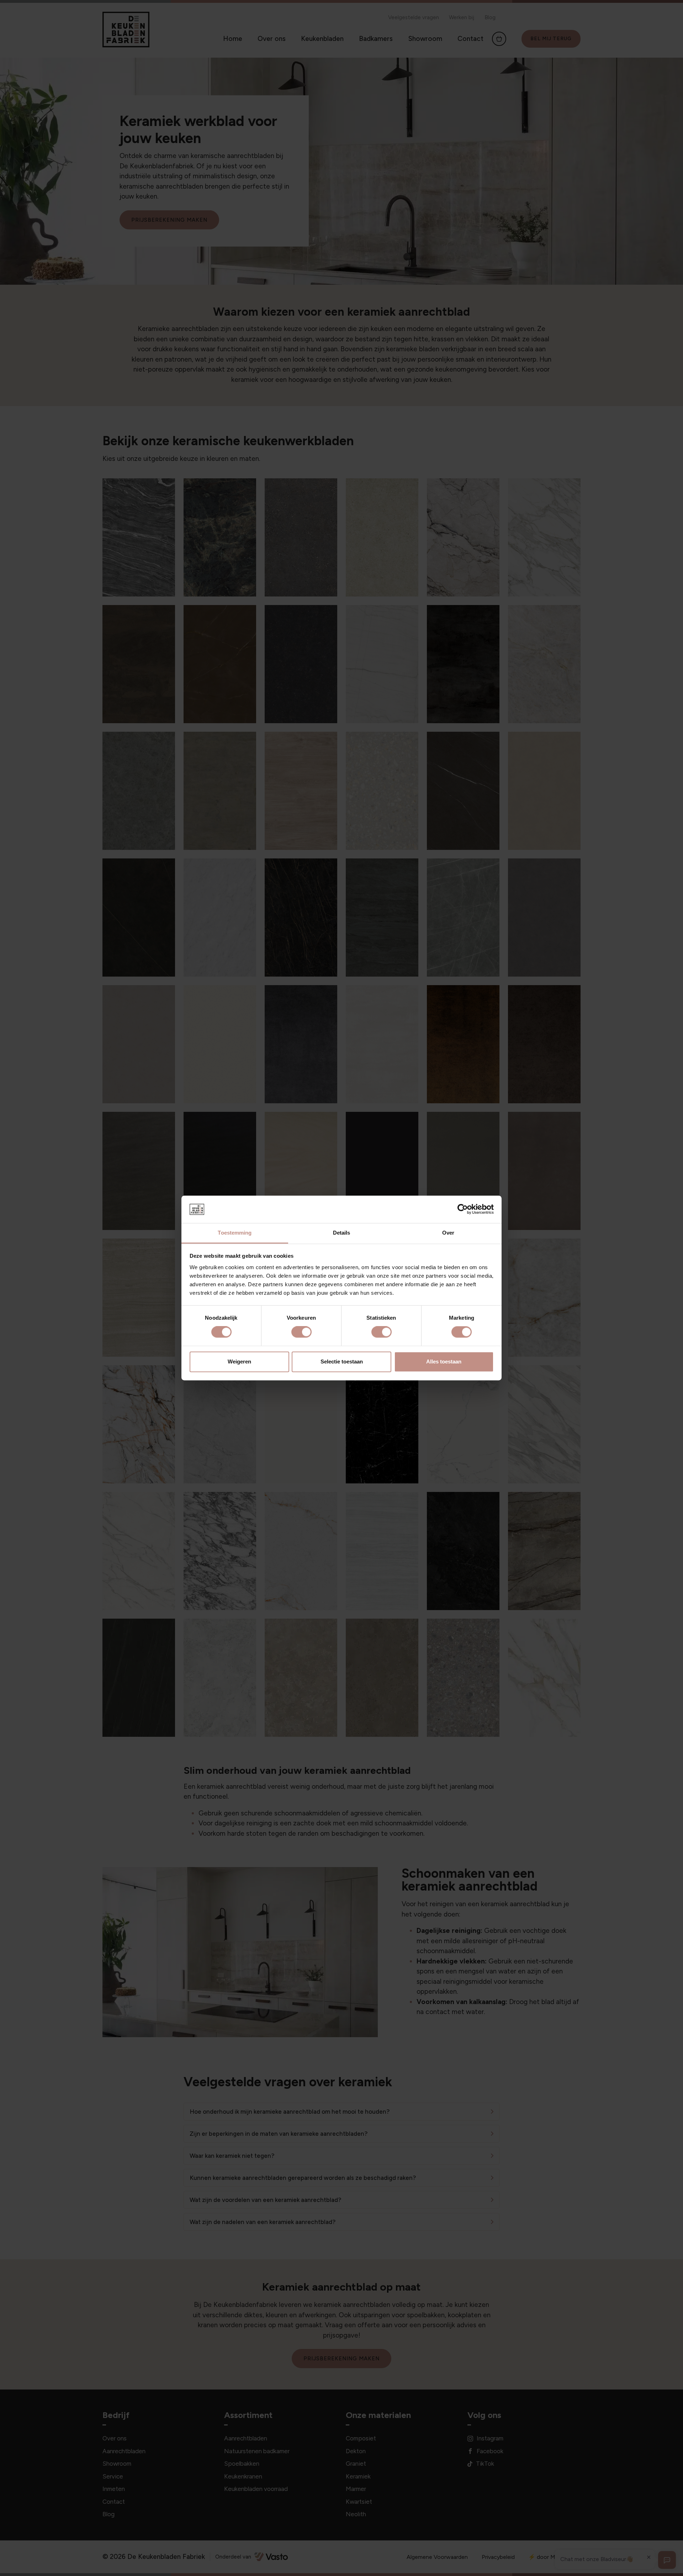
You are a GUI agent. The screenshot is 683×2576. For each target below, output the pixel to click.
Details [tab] (342, 1233)
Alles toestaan (444, 1361)
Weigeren (239, 1361)
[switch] (301, 1332)
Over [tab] (448, 1233)
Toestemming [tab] (235, 1233)
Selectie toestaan (342, 1361)
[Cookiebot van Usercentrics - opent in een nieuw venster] (463, 1209)
